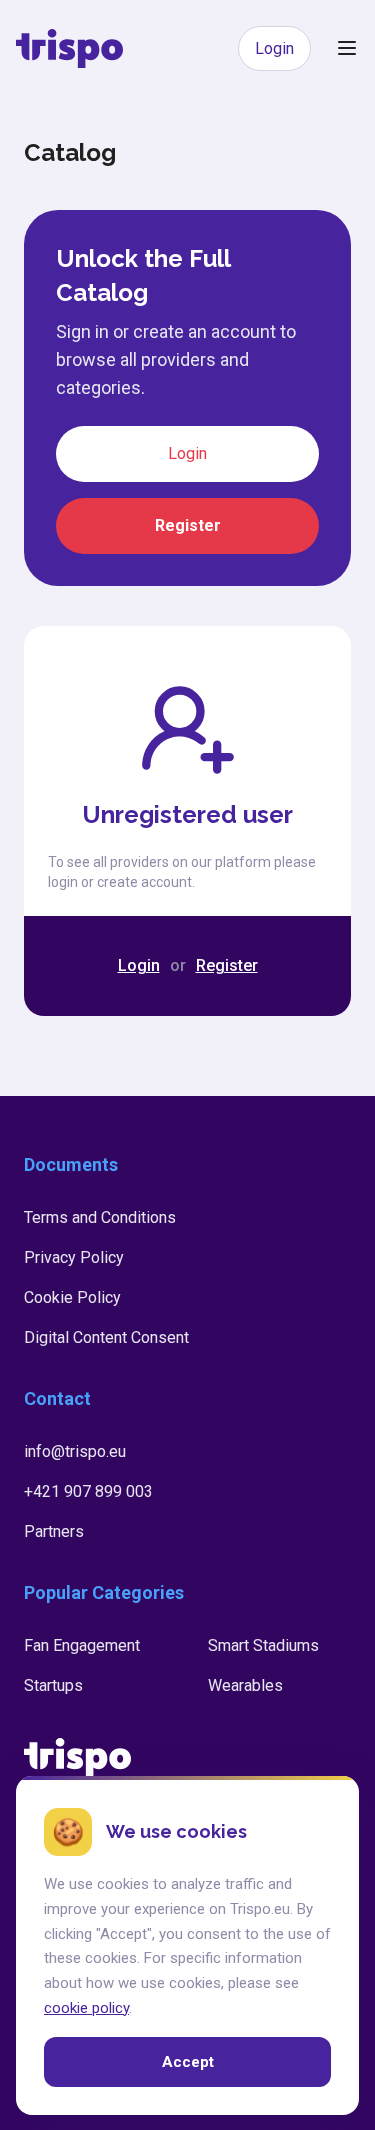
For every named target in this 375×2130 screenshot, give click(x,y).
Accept (188, 2061)
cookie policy (86, 2007)
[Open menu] (347, 48)
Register (188, 525)
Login (274, 48)
